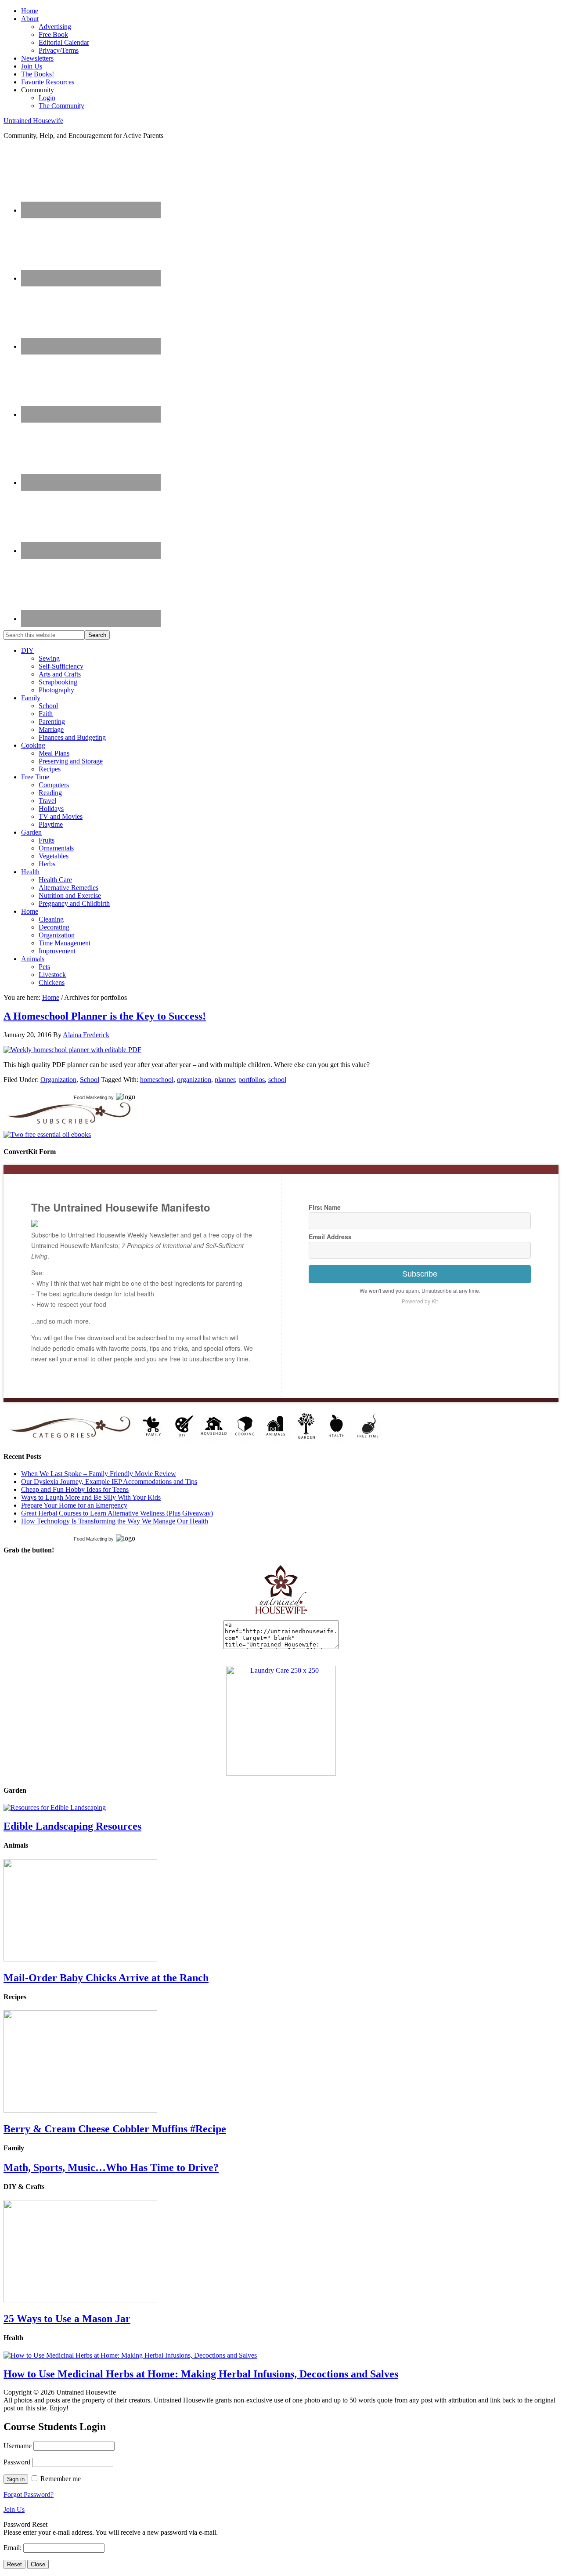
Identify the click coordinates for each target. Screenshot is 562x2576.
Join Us (14, 2509)
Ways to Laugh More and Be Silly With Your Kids (91, 1497)
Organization (58, 1080)
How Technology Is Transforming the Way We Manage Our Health (115, 1521)
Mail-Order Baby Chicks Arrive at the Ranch (106, 1978)
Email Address (330, 1237)
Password (17, 2462)
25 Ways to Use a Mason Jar (67, 2319)
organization (194, 1080)
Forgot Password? (29, 2495)
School (90, 1080)
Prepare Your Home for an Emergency (74, 1505)
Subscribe (420, 1274)
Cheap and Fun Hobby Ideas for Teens (75, 1489)
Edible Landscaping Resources (72, 1826)
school (277, 1080)
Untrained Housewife (33, 121)
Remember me (61, 2479)
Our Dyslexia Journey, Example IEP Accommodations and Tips (109, 1482)
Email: (13, 2548)
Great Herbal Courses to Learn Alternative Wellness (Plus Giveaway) (117, 1513)
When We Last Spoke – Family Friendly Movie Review (99, 1474)
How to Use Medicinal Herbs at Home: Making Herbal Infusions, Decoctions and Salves (201, 2374)
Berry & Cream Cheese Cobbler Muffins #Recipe (115, 2129)
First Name (325, 1207)
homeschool (157, 1080)
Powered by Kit (420, 1301)
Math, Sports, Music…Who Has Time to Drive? (111, 2167)
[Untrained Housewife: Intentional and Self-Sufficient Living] (281, 1616)
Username (18, 2446)
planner (225, 1080)
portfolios (252, 1080)
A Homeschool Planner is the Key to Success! (105, 1016)
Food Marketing (90, 1097)
